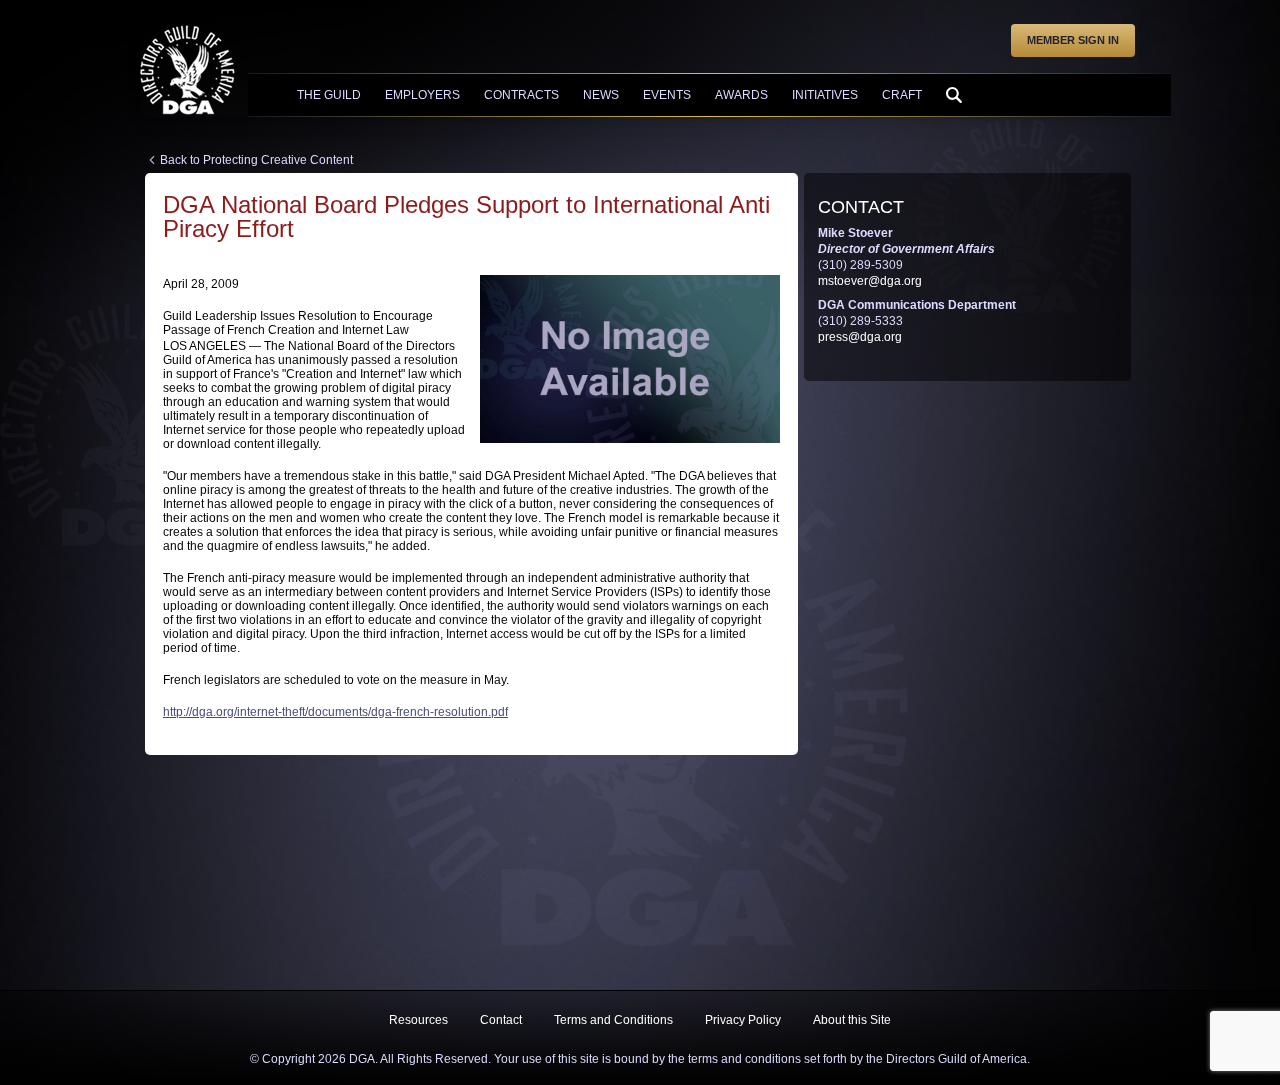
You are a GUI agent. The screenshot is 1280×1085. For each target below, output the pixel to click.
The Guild (329, 95)
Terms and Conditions (613, 1020)
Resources (418, 1020)
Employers (422, 95)
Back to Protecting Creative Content (256, 160)
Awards (741, 95)
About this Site (852, 1020)
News (601, 95)
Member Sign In (1073, 40)
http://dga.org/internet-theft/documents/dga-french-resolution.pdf (335, 712)
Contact (501, 1020)
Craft (902, 95)
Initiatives (825, 95)
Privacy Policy (743, 1020)
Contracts (521, 95)
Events (667, 95)
